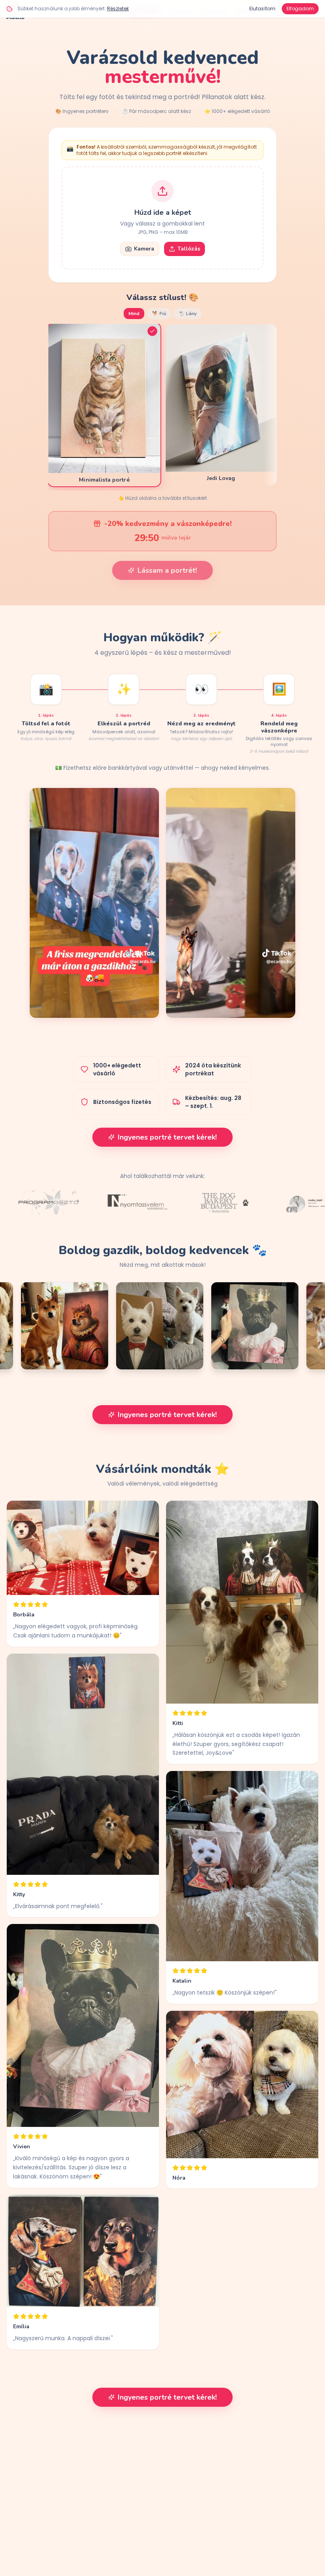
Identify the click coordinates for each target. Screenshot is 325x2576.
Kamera (144, 249)
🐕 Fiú (159, 314)
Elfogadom (300, 9)
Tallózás (189, 249)
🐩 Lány (188, 314)
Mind (134, 314)
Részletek (118, 9)
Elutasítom (262, 9)
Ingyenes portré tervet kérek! (167, 1137)
